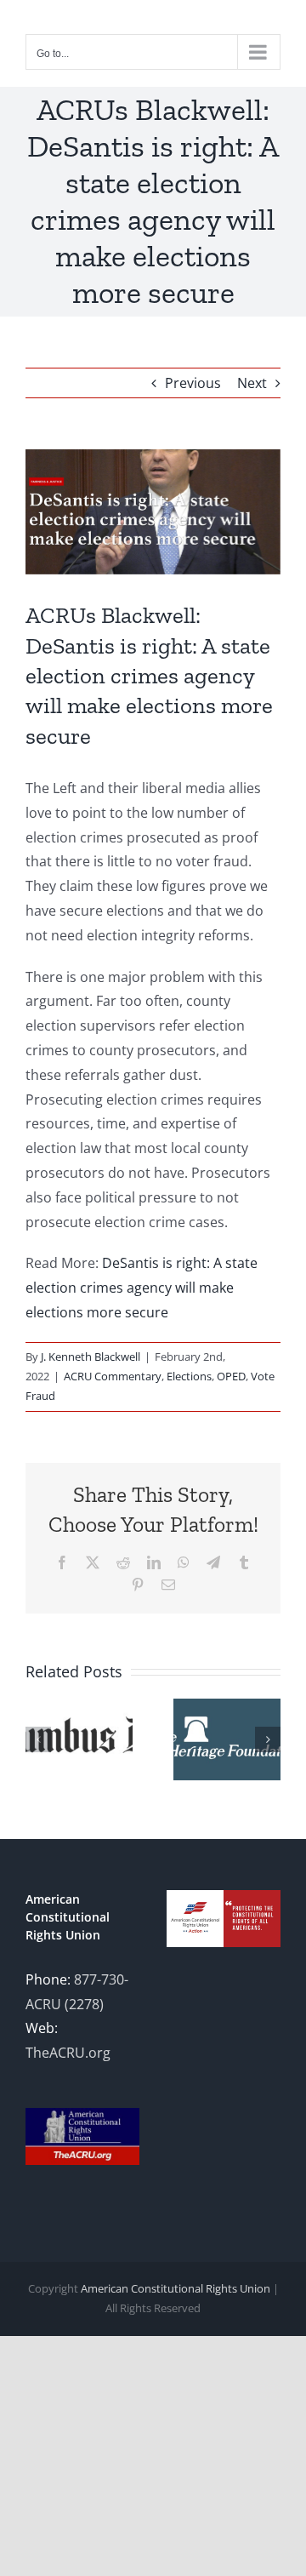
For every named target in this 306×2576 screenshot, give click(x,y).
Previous (193, 383)
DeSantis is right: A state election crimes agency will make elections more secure (142, 1288)
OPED (231, 1376)
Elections (189, 1376)
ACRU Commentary (113, 1376)
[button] (38, 1739)
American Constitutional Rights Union (176, 2288)
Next (252, 383)
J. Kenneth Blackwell (91, 1357)
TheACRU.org (68, 2053)
